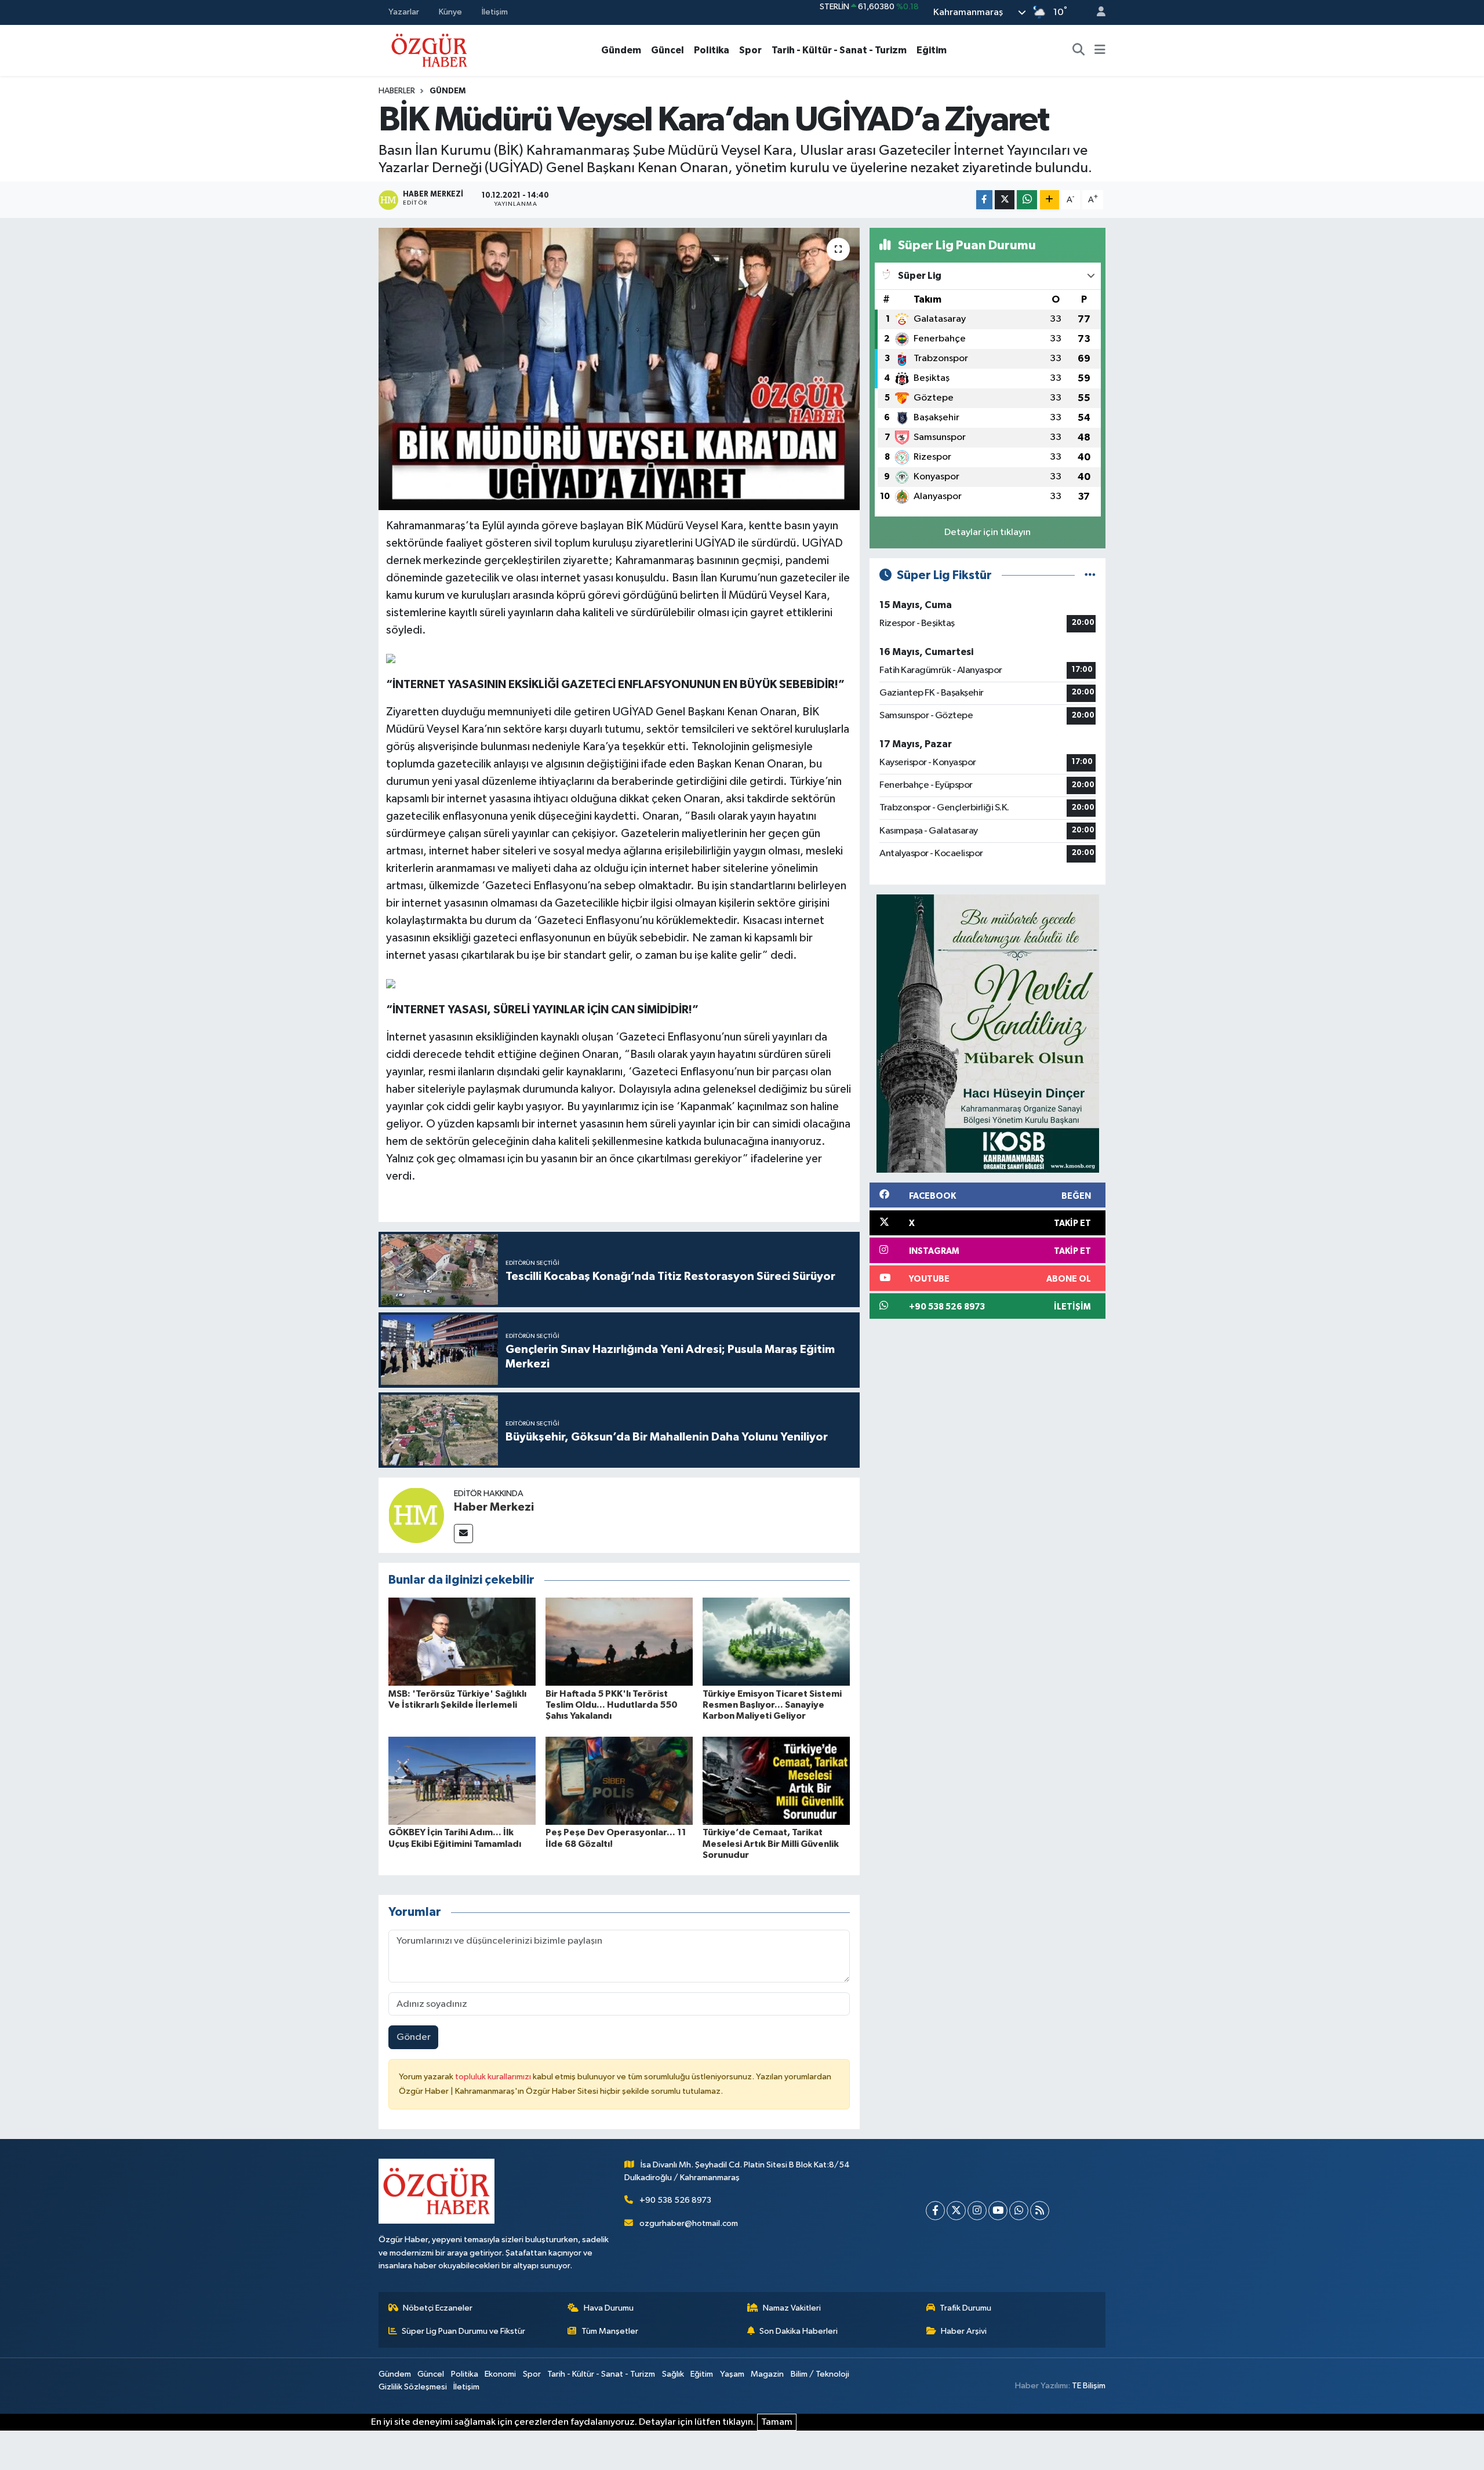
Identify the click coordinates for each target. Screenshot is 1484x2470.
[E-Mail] (463, 1534)
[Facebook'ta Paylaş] (984, 200)
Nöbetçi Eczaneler (438, 2308)
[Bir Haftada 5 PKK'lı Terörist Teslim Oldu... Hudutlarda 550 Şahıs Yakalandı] (619, 1641)
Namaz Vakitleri (792, 2308)
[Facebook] (935, 2211)
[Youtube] (998, 2211)
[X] (956, 2211)
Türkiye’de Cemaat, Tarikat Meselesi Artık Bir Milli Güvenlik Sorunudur (771, 1843)
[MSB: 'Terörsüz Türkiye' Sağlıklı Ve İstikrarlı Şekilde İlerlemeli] (462, 1641)
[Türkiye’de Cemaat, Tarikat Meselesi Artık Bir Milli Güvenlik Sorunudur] (776, 1780)
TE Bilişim (1089, 2386)
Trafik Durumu (965, 2308)
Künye (450, 12)
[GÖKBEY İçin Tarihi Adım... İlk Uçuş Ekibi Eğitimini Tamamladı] (462, 1780)
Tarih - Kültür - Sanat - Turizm (839, 50)
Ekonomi (500, 2374)
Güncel (668, 50)
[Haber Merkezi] (416, 1515)
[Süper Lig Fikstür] (1090, 575)
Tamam (777, 2422)
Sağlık (673, 2374)
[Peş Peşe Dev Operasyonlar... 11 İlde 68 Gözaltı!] (619, 1780)
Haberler (397, 91)
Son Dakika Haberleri (799, 2331)
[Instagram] (977, 2211)
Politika (712, 50)
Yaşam (732, 2374)
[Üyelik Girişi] (1096, 12)
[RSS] (1040, 2211)
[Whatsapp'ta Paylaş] (1027, 200)
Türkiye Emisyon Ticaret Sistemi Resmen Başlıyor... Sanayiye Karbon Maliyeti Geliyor (772, 1705)
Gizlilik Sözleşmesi (413, 2387)
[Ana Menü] (1100, 50)
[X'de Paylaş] (1005, 200)
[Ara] (1079, 50)
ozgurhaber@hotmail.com (689, 2223)
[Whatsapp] (1019, 2211)
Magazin (767, 2374)
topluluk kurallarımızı (494, 2077)
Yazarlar (404, 12)
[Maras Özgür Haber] (429, 50)
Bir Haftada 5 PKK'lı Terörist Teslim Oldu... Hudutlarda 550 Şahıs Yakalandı (612, 1705)
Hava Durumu (609, 2308)
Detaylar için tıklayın (987, 532)
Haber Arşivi (964, 2331)
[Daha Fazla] (1050, 200)
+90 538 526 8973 (675, 2200)
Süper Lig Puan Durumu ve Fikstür (463, 2331)
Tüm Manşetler (610, 2331)
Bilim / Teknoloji (820, 2374)
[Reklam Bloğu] (988, 1033)
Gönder (414, 2037)
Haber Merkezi (494, 1507)
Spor (750, 50)
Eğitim (932, 50)
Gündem (621, 50)
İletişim (495, 12)
